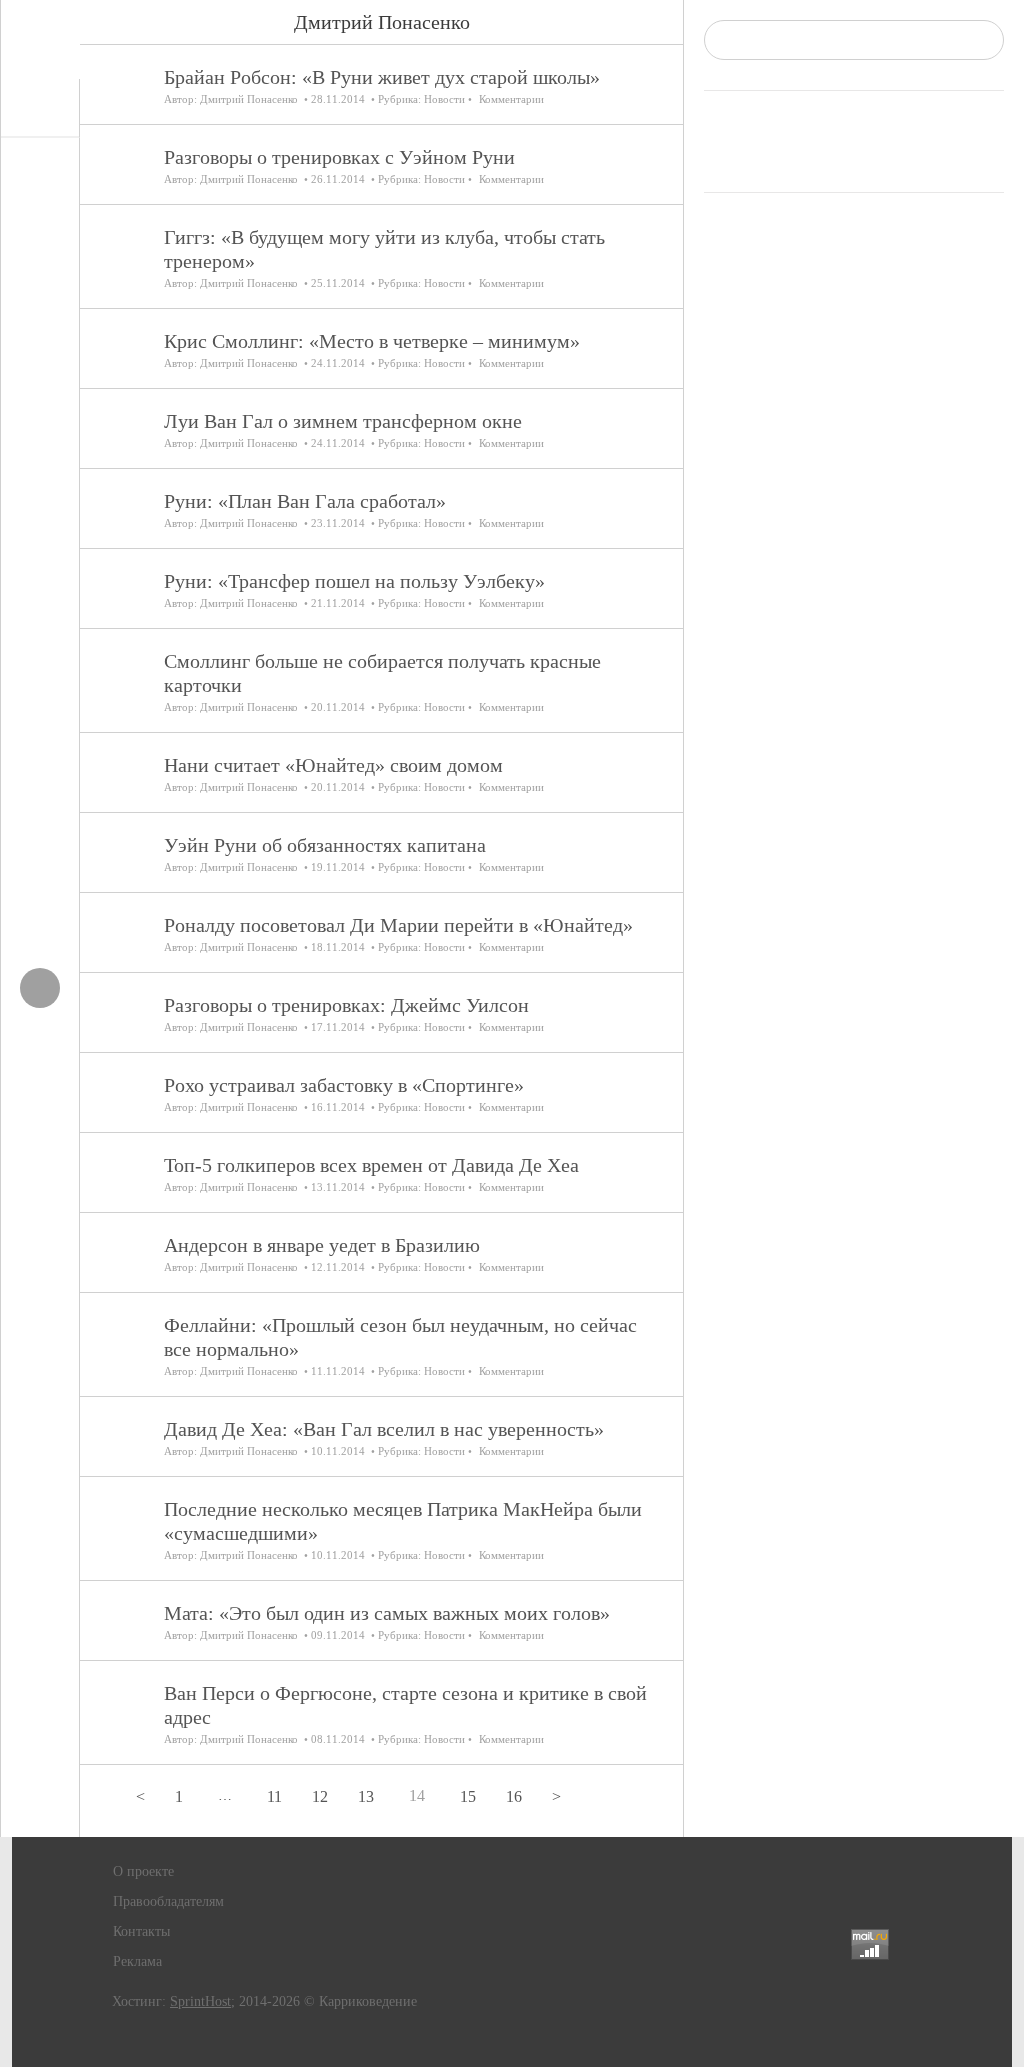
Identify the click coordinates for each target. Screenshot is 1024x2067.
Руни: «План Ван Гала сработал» (305, 501)
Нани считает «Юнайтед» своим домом (333, 765)
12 (320, 1796)
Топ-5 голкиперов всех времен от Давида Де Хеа (371, 1165)
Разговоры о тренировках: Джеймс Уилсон (346, 1005)
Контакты (141, 1931)
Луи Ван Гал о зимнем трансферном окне (343, 421)
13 (366, 1796)
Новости (444, 99)
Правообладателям (168, 1901)
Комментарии (511, 99)
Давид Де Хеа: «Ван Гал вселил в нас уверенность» (384, 1429)
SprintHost (200, 2001)
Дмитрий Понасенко (249, 99)
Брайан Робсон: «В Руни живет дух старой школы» (382, 77)
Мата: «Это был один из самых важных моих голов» (387, 1613)
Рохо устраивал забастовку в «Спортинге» (344, 1085)
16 (514, 1796)
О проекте (143, 1871)
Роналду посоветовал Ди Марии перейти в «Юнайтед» (398, 925)
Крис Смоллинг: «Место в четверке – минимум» (372, 341)
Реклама (137, 1961)
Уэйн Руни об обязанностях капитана (325, 845)
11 (274, 1796)
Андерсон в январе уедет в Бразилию (322, 1245)
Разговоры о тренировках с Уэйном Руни (339, 157)
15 (468, 1796)
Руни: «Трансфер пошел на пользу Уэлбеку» (354, 581)
